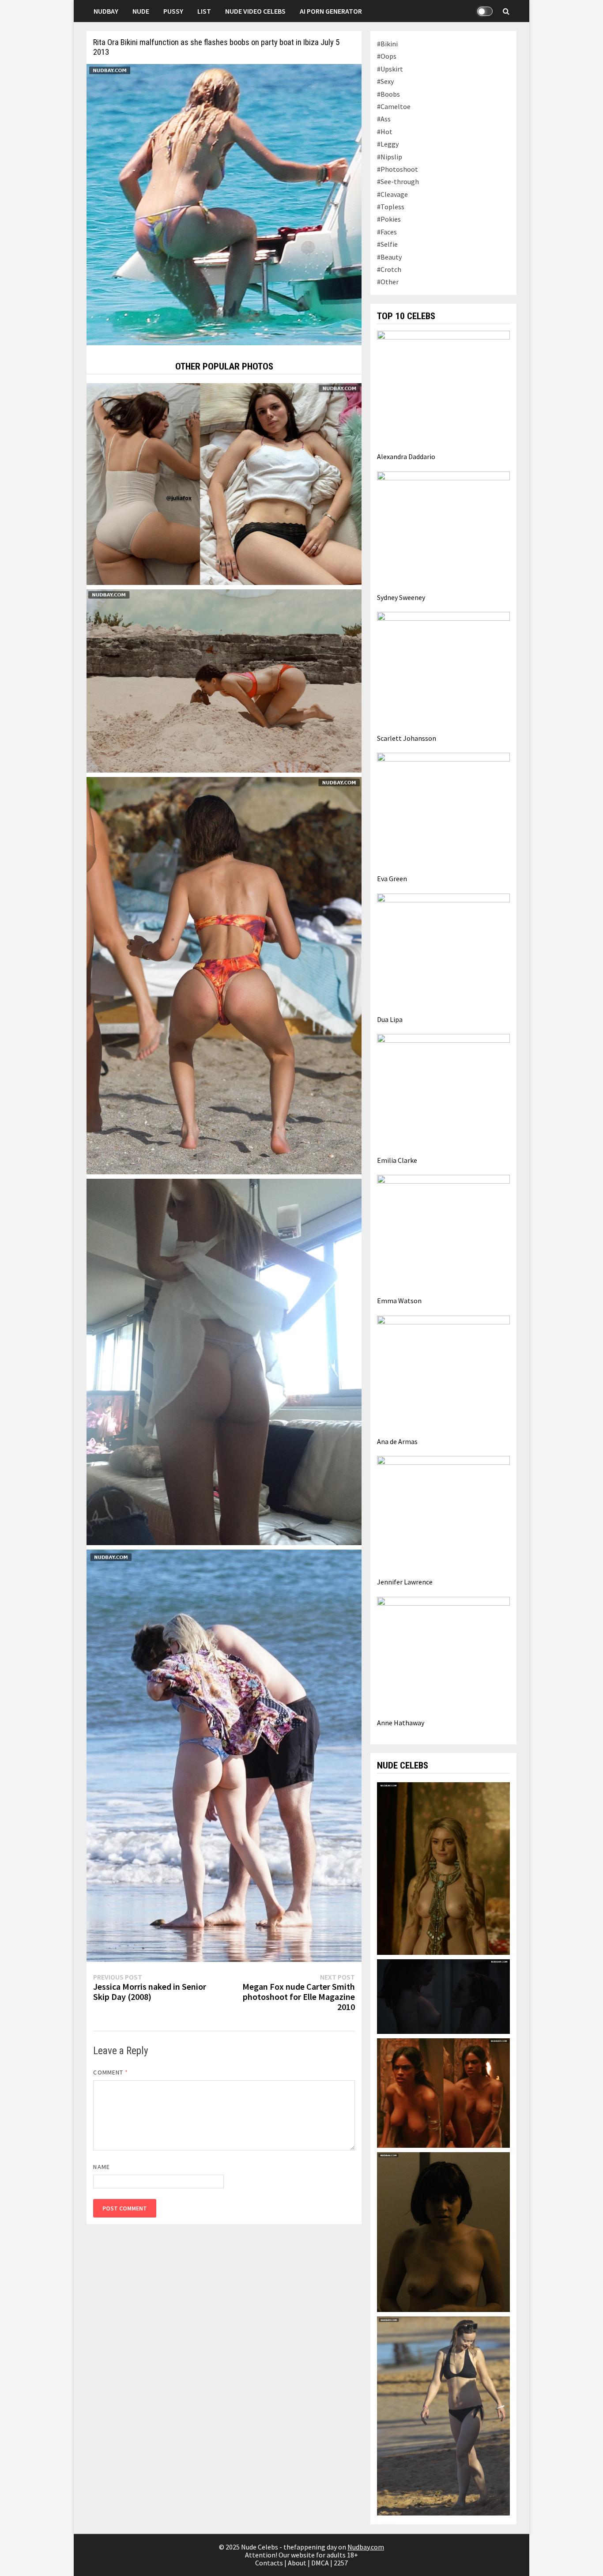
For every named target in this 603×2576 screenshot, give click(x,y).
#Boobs (388, 94)
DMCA (320, 2563)
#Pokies (389, 219)
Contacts (269, 2563)
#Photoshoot (398, 169)
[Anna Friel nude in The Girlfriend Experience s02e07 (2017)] (443, 1995)
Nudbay (106, 11)
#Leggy (388, 144)
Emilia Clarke (397, 1160)
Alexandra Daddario (406, 456)
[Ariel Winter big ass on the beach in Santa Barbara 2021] (224, 1755)
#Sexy (385, 81)
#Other (388, 282)
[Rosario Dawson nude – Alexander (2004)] (443, 2092)
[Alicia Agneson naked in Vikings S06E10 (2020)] (443, 1867)
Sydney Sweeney (401, 597)
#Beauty (389, 257)
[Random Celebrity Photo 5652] (224, 1361)
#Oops (387, 56)
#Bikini (387, 44)
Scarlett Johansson (407, 738)
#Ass (384, 119)
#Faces (387, 232)
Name (101, 2167)
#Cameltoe (394, 106)
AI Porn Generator (331, 11)
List (204, 11)
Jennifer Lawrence (405, 1582)
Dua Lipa (390, 1019)
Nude (141, 11)
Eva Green (392, 879)
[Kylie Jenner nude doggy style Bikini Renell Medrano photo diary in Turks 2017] (224, 680)
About (297, 2563)
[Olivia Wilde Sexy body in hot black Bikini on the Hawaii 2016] (443, 2415)
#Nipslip (390, 157)
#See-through (398, 181)
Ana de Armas (397, 1441)
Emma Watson (399, 1301)
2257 (341, 2563)
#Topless (391, 207)
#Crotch (389, 269)
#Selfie (387, 244)
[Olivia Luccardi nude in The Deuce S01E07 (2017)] (443, 2231)
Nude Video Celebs (255, 11)
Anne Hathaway (401, 1723)
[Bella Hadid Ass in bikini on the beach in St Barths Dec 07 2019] (224, 975)
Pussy (173, 11)
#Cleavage (392, 194)
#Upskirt (390, 69)
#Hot (385, 132)
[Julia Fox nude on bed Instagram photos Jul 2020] (224, 483)
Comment (111, 2072)
